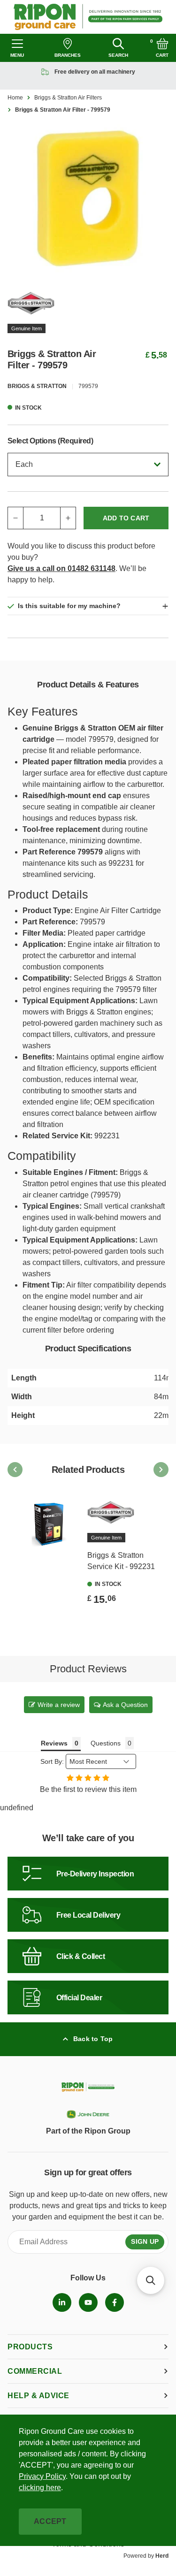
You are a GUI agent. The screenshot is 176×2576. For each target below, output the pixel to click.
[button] (151, 2280)
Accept (50, 2521)
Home (15, 98)
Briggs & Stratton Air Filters (68, 98)
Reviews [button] (54, 1743)
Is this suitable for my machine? (69, 606)
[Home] (88, 17)
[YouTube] (88, 2302)
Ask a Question (125, 1705)
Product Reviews (88, 1669)
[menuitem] (62, 2302)
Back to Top (93, 2039)
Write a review (59, 1705)
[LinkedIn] (62, 2302)
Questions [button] (106, 1743)
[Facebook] (115, 2302)
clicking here (40, 2488)
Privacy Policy (42, 2476)
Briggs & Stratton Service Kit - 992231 (121, 1561)
